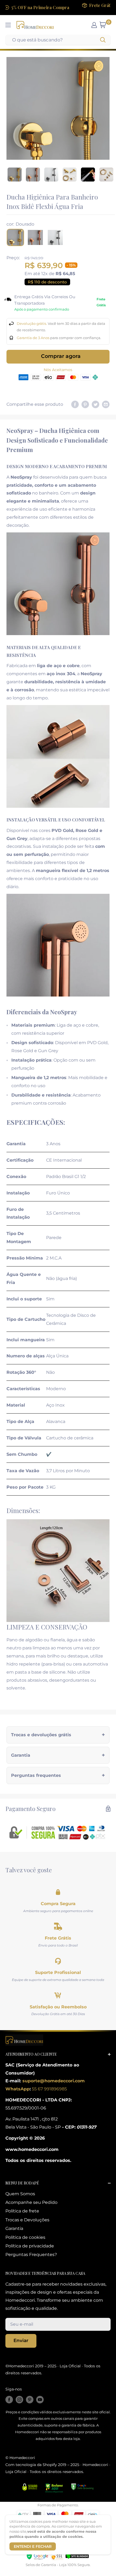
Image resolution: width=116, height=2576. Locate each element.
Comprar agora (61, 356)
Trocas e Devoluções (27, 2220)
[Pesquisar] (103, 40)
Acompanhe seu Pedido (31, 2202)
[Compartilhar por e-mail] (106, 404)
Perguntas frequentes (36, 1775)
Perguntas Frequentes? (31, 2255)
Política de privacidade (30, 2246)
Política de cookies (25, 2237)
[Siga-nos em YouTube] (40, 2399)
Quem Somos (20, 2194)
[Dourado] (15, 237)
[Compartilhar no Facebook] (75, 404)
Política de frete (22, 2211)
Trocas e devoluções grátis (41, 1735)
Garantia (21, 1755)
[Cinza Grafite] (55, 237)
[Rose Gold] (35, 237)
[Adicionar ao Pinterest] (85, 404)
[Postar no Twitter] (95, 404)
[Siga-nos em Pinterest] (30, 2399)
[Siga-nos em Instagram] (19, 2399)
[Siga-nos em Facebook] (9, 2399)
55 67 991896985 (49, 2089)
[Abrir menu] (8, 25)
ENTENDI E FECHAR (33, 2546)
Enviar (21, 2340)
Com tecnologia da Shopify (31, 2465)
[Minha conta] (94, 25)
